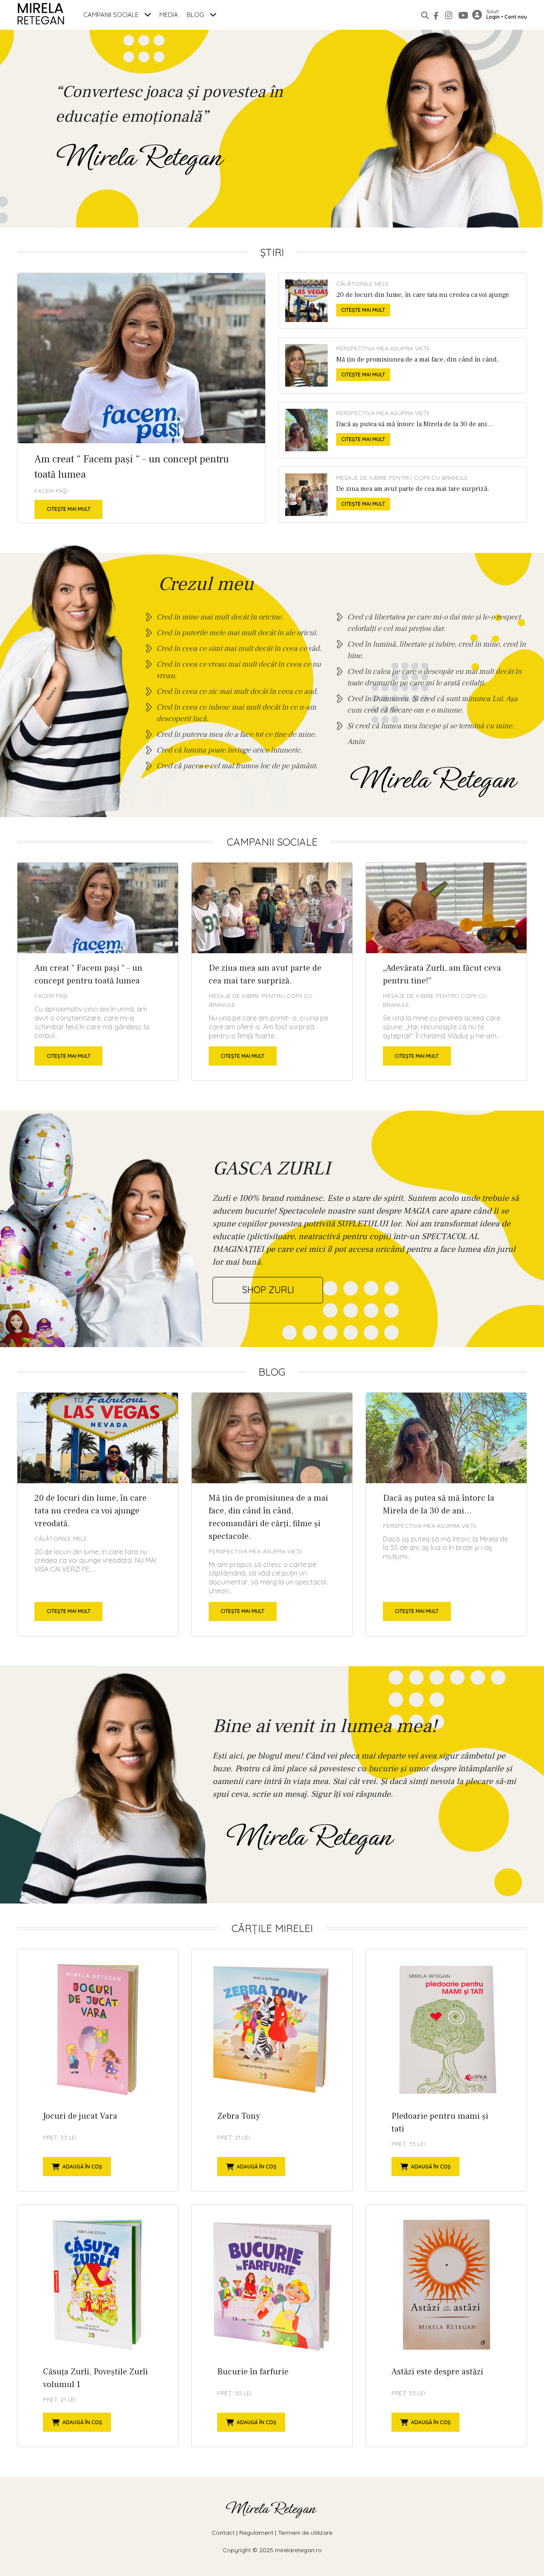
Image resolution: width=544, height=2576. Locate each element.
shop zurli (268, 1290)
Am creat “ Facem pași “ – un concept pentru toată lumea (141, 398)
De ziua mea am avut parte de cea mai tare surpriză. (403, 495)
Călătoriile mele (363, 284)
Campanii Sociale (112, 15)
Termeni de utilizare (305, 2533)
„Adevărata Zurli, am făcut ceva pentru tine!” (446, 972)
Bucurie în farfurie (272, 2326)
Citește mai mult (69, 509)
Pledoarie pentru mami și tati (446, 2070)
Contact (223, 2533)
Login (493, 17)
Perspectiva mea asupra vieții (383, 348)
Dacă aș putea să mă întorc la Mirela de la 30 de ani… (403, 430)
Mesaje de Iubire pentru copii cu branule (402, 478)
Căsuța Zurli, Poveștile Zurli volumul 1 (98, 2326)
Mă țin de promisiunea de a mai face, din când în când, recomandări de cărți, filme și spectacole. (403, 365)
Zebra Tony (272, 2070)
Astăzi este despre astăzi (446, 2326)
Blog (196, 15)
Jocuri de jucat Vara (98, 2070)
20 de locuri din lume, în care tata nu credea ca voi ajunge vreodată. (403, 301)
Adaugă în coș (82, 2167)
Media (169, 15)
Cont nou (516, 17)
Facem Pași (51, 491)
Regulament (256, 2533)
